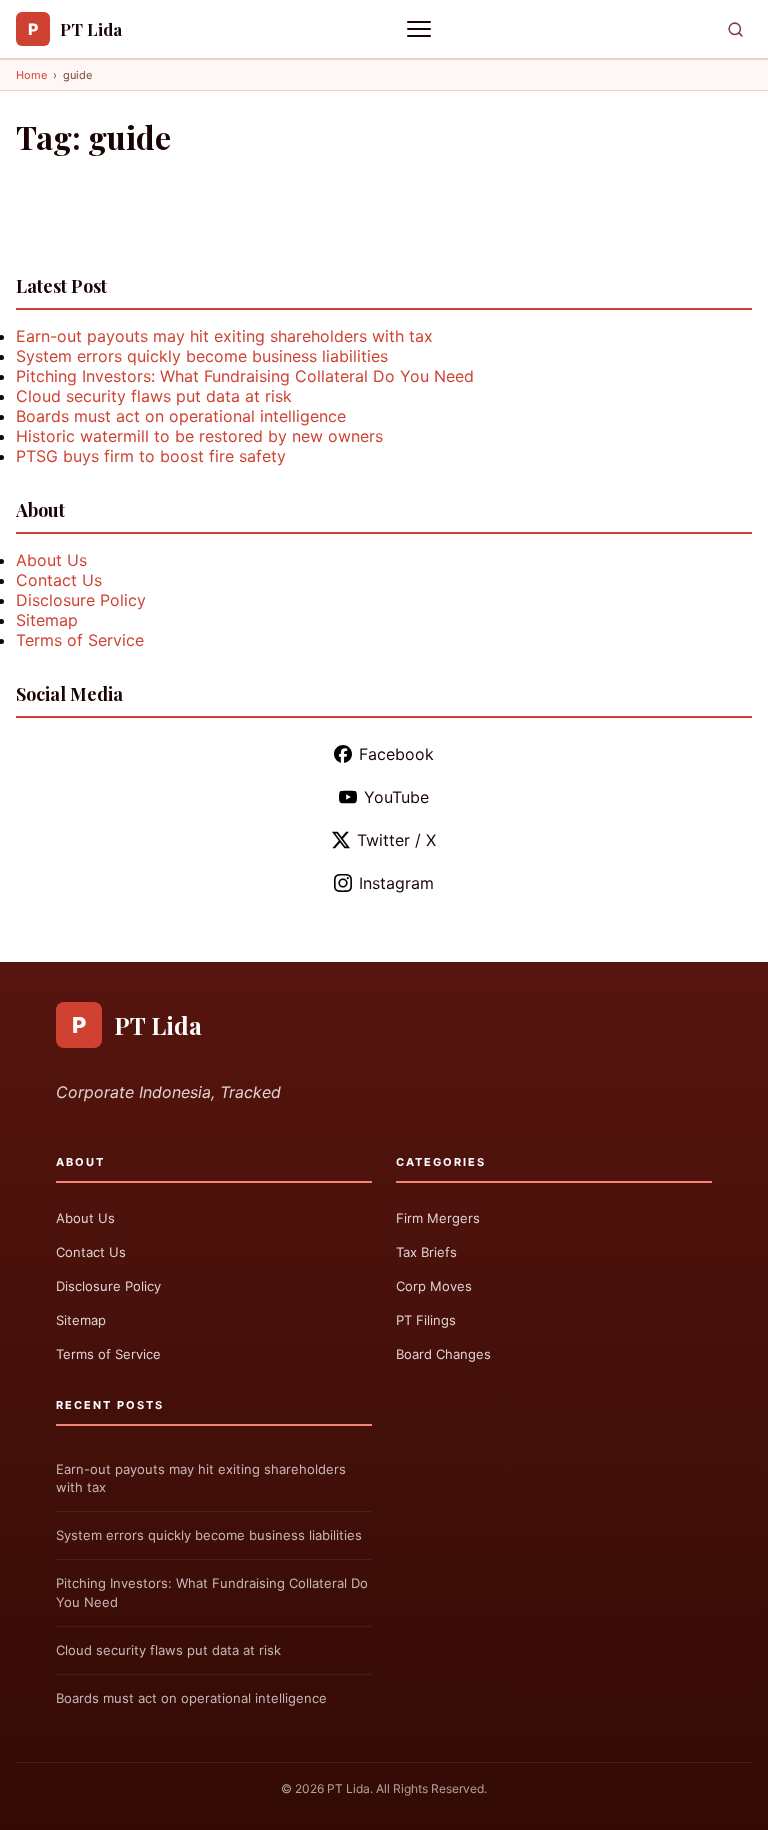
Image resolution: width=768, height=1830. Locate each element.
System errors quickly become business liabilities (202, 356)
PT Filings (426, 1320)
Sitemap (47, 620)
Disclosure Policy (81, 600)
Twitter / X (396, 840)
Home (31, 75)
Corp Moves (434, 1286)
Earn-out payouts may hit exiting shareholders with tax (224, 336)
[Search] (735, 29)
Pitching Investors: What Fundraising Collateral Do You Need (245, 376)
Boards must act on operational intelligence (181, 416)
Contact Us (59, 580)
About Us (51, 560)
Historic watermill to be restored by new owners (199, 436)
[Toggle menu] (421, 29)
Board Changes (443, 1354)
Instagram (396, 883)
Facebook (396, 754)
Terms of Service (80, 640)
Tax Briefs (426, 1252)
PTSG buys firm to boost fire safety (151, 456)
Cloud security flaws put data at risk (154, 396)
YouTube (396, 797)
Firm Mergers (438, 1218)
